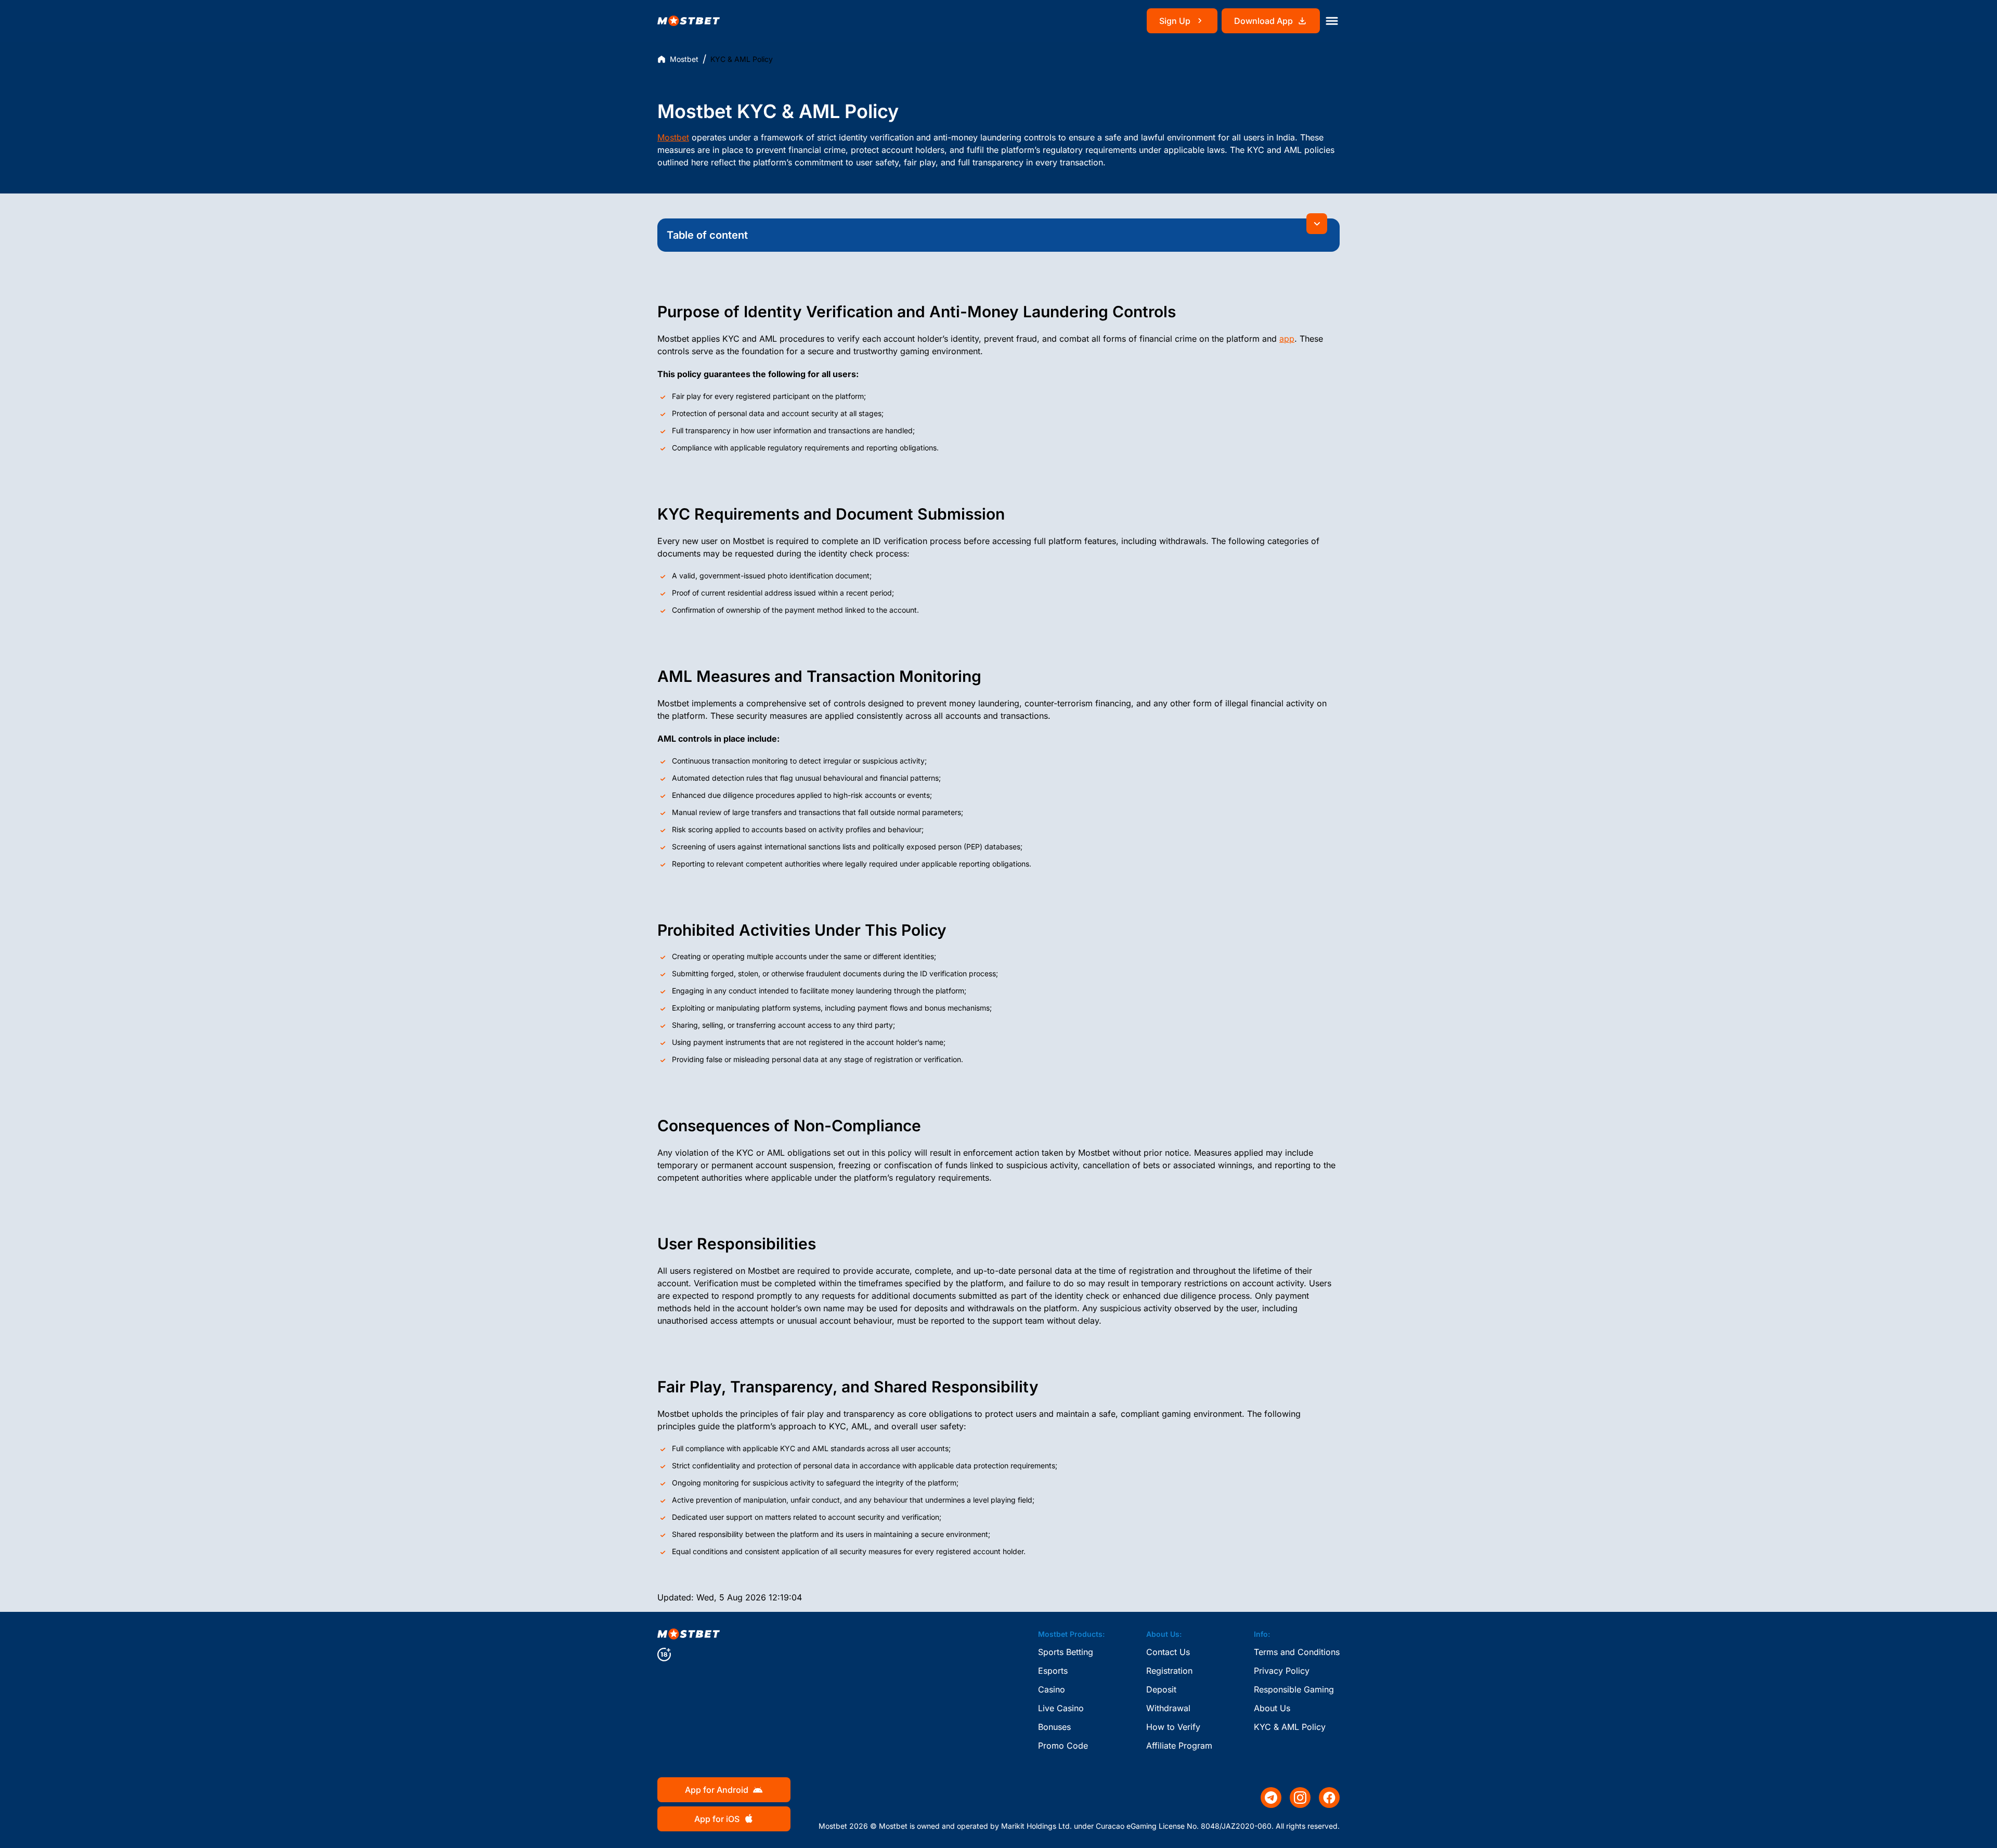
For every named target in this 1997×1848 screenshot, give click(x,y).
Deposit (1161, 1689)
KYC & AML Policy (1290, 1727)
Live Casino (1061, 1708)
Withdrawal (1168, 1708)
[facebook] (1329, 1798)
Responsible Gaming (1294, 1689)
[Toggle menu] (1332, 21)
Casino (1052, 1689)
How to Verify (1173, 1727)
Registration (1169, 1671)
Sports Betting (1066, 1652)
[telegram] (1271, 1798)
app (1287, 339)
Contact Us (1168, 1652)
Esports (1053, 1671)
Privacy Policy (1282, 1671)
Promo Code (1063, 1746)
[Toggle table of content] (1317, 224)
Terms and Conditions (1297, 1652)
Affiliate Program (1179, 1746)
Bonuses (1054, 1727)
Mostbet (684, 59)
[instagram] (1300, 1798)
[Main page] (689, 21)
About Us (1272, 1708)
